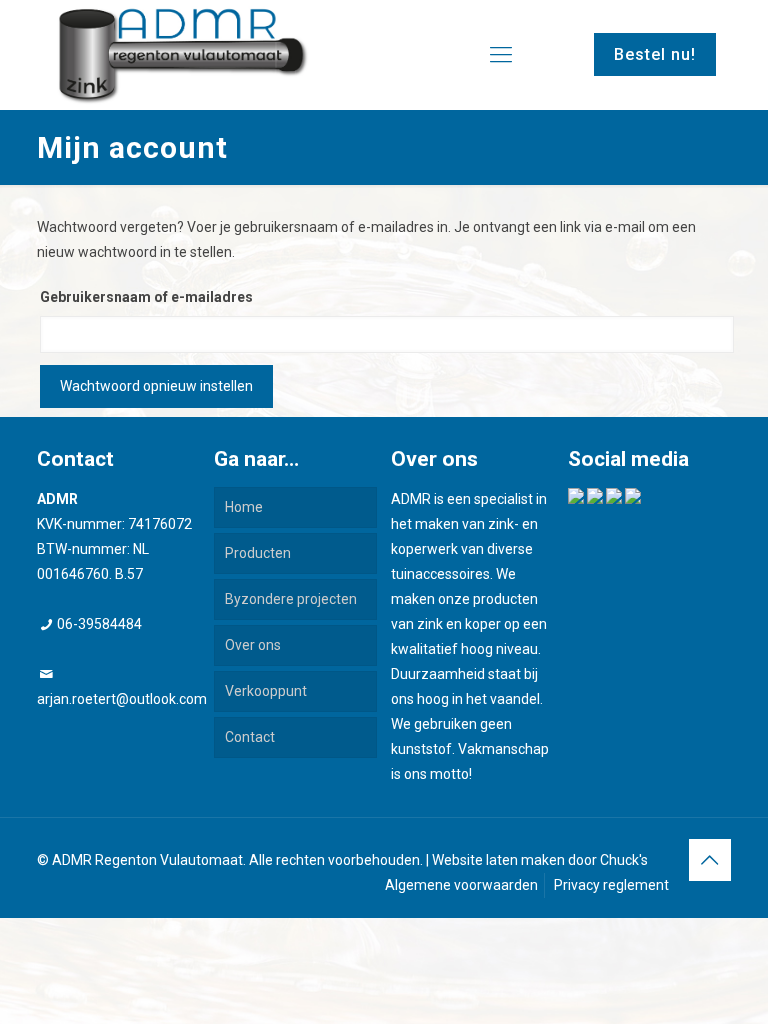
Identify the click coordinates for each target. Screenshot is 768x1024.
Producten (258, 553)
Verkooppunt (266, 691)
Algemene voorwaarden (461, 885)
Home (244, 507)
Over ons (253, 645)
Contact (250, 737)
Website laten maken (498, 860)
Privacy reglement (611, 885)
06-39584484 (99, 624)
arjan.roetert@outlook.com (122, 699)
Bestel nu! (655, 54)
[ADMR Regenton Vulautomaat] (182, 55)
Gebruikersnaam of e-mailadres (146, 297)
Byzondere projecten (291, 599)
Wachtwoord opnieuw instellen (156, 386)
